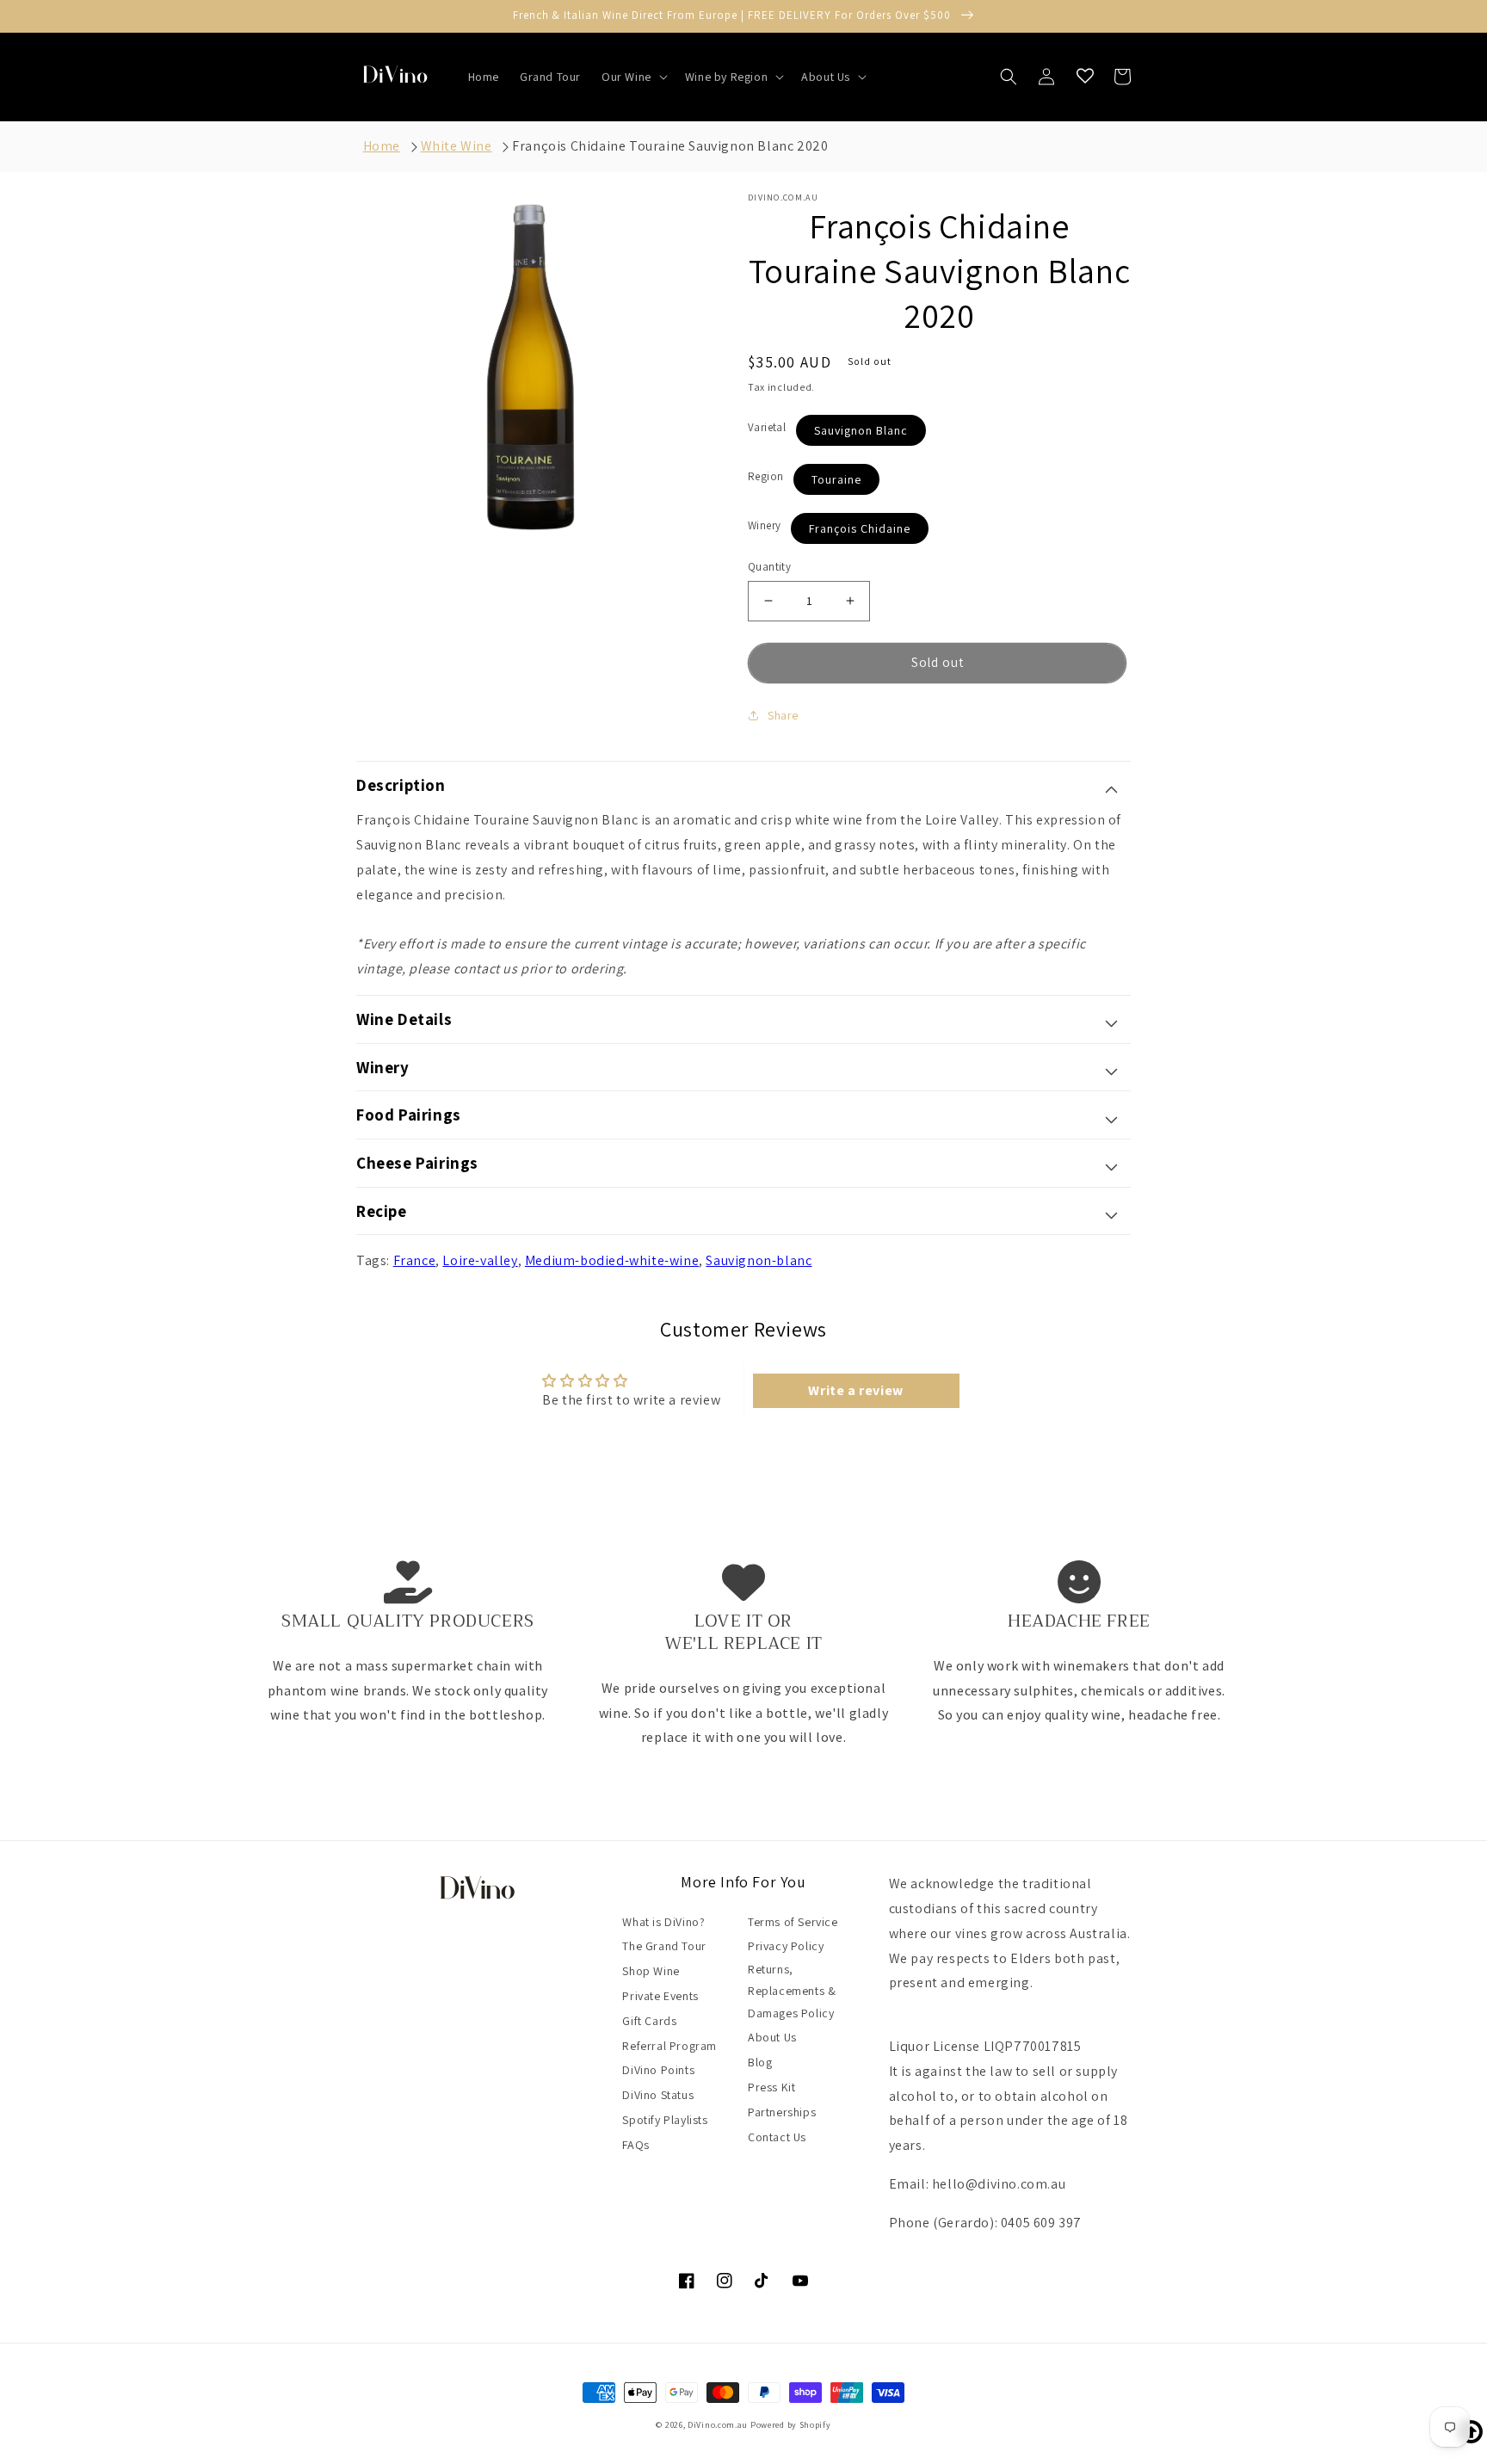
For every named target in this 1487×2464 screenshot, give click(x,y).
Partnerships (782, 2112)
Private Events (660, 1996)
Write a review (855, 1390)
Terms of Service (793, 1922)
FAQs (636, 2145)
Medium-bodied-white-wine (612, 1260)
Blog (760, 2062)
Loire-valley (480, 1260)
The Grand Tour (664, 1946)
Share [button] (783, 715)
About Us (772, 2037)
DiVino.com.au (718, 2425)
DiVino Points (658, 2070)
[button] (633, 77)
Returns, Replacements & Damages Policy (792, 1991)
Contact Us (777, 2137)
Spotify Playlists (665, 2120)
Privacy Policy (786, 1946)
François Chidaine (860, 528)
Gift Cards (649, 2021)
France (415, 1260)
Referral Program (669, 2046)
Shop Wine (651, 1971)
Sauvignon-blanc (759, 1260)
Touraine (836, 479)
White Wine (457, 146)
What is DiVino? (663, 1922)
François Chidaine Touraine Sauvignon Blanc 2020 (670, 146)
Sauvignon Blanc (861, 430)
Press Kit (771, 2087)
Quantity (769, 567)
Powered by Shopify (791, 2425)
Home (382, 146)
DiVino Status (658, 2095)
